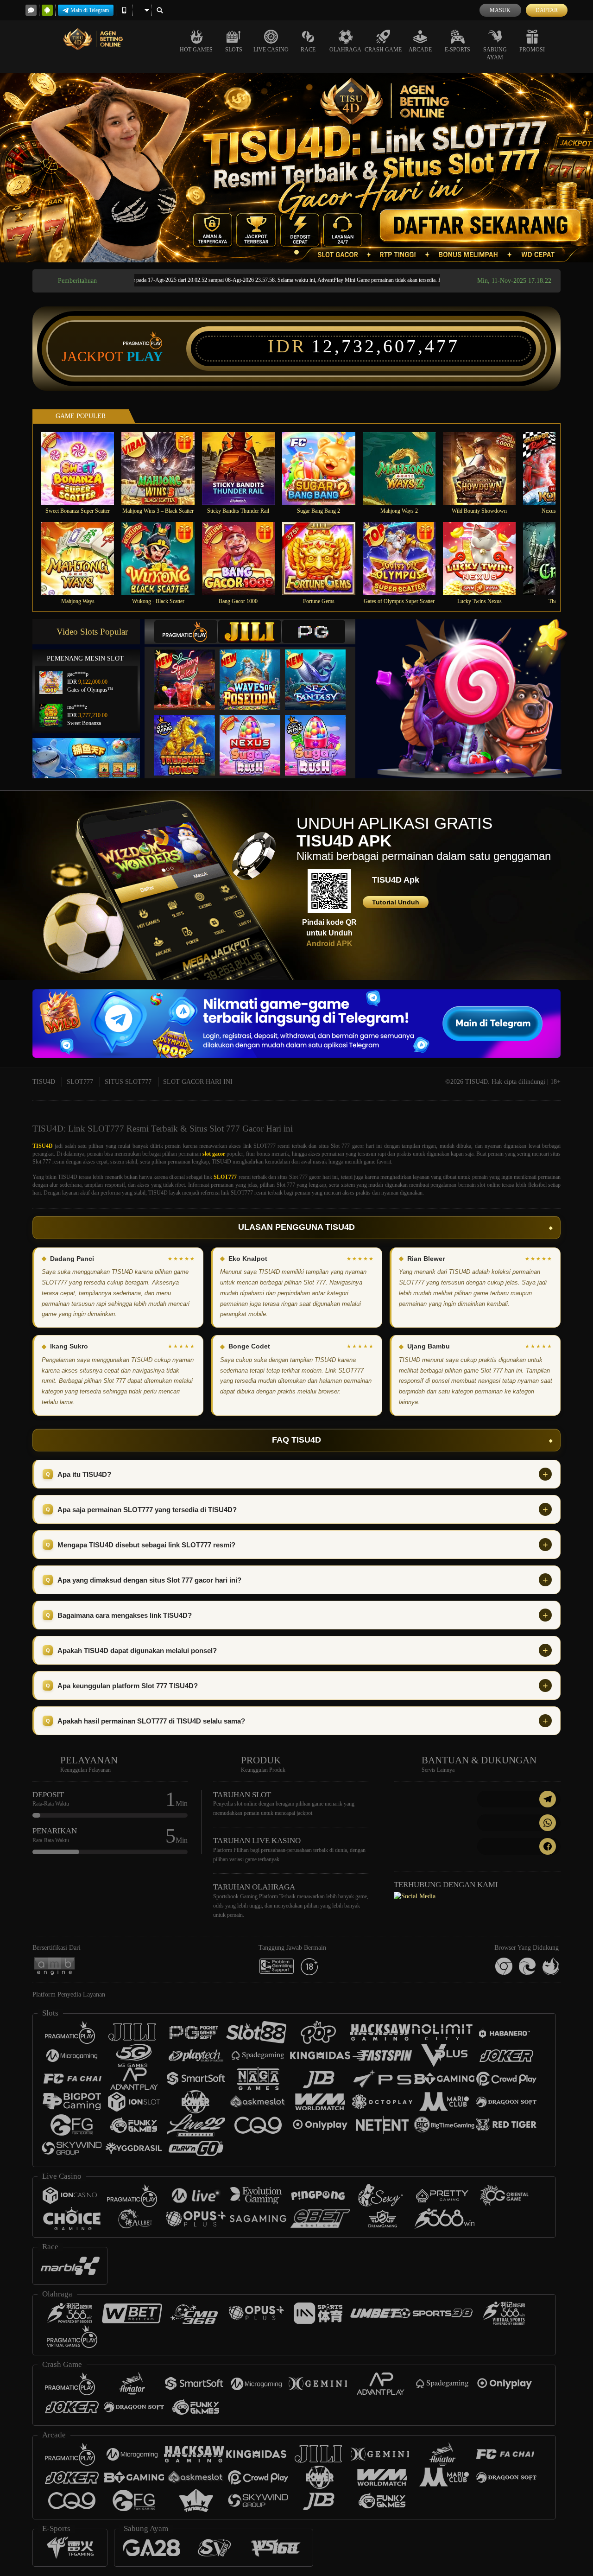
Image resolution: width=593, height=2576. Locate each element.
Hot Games (196, 50)
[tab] (186, 632)
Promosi (532, 50)
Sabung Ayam (495, 54)
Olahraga (345, 50)
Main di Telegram (90, 10)
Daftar (547, 10)
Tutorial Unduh (396, 902)
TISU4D (44, 1082)
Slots (234, 50)
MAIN (84, 468)
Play (145, 356)
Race (308, 50)
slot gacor (214, 1154)
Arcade (420, 50)
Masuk (500, 10)
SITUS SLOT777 (128, 1082)
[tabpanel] (296, 168)
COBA (190, 670)
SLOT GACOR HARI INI (198, 1082)
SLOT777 (80, 1082)
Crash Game (383, 50)
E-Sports (457, 50)
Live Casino (271, 50)
